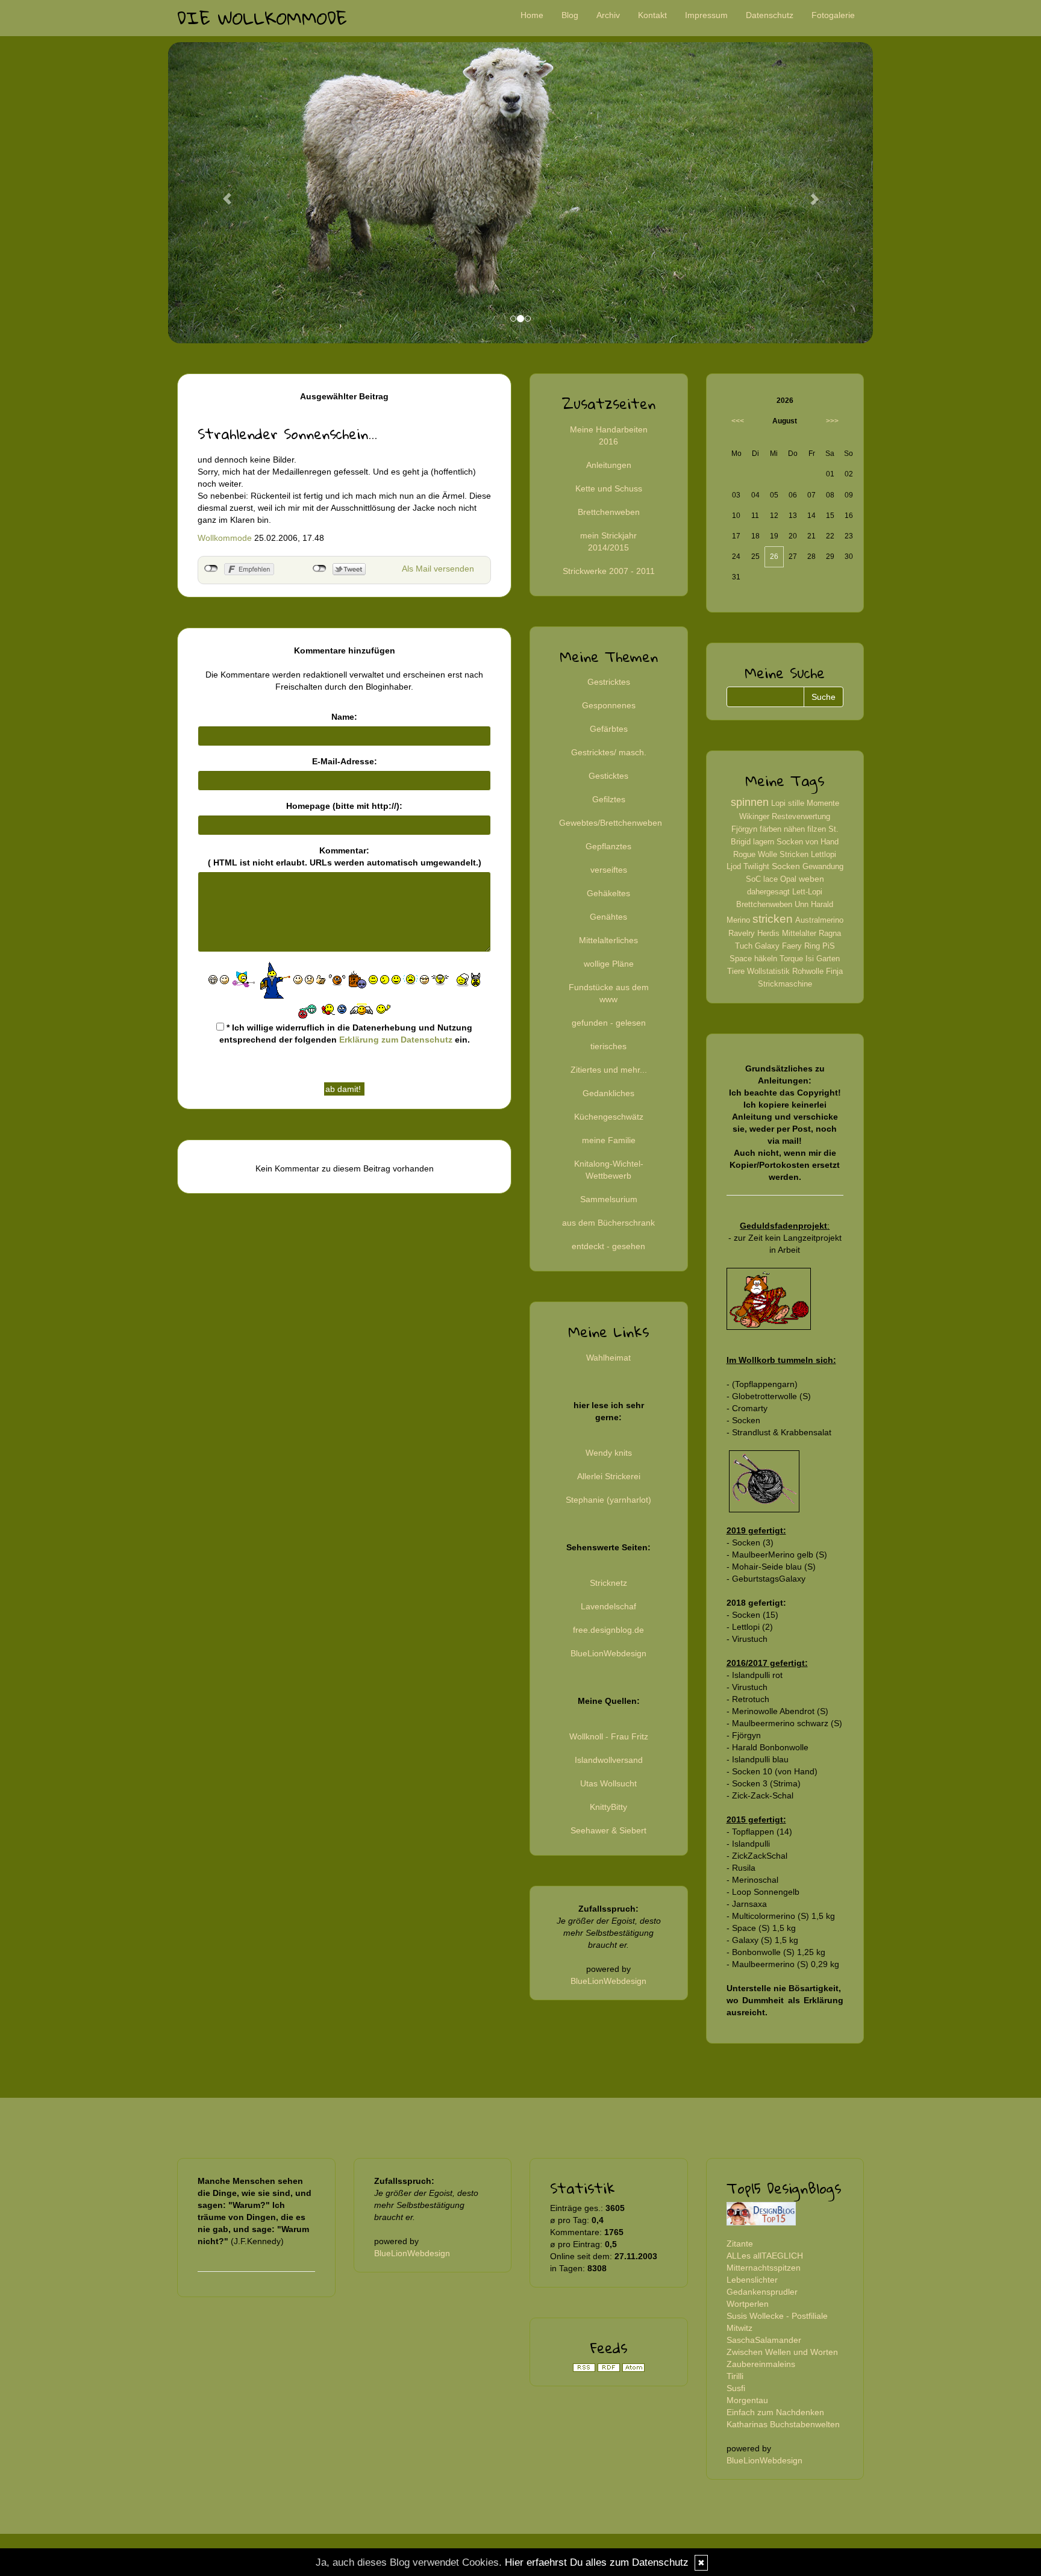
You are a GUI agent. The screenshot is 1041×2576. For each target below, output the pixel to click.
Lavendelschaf (608, 1606)
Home (532, 15)
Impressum (706, 15)
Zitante (740, 2244)
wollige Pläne (609, 964)
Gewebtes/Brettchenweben (611, 823)
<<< (738, 421)
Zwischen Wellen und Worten (782, 2352)
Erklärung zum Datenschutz (396, 1040)
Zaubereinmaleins (761, 2364)
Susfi (736, 2388)
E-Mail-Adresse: (345, 761)
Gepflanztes (608, 846)
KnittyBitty (608, 1807)
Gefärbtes (609, 729)
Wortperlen (748, 2304)
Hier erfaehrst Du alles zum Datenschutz (597, 2562)
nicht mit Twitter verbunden (320, 569)
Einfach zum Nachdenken (775, 2412)
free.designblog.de (608, 1630)
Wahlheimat (608, 1358)
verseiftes (609, 870)
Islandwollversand (609, 1760)
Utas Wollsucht (608, 1783)
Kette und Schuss (609, 488)
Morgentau (747, 2400)
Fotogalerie (833, 15)
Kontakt (652, 15)
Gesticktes (608, 776)
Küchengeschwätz (609, 1117)
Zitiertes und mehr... (609, 1070)
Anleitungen (609, 465)
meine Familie (609, 1140)
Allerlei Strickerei (609, 1476)
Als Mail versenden (438, 569)
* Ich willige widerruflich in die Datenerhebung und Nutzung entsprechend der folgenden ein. (346, 1034)
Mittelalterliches (608, 940)
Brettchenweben (609, 512)
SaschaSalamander (764, 2340)
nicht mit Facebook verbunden (211, 569)
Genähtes (608, 917)
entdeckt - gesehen (608, 1246)
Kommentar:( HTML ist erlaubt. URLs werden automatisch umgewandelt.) (345, 856)
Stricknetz (608, 1583)
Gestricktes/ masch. (609, 752)
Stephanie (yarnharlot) (608, 1500)
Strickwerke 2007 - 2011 (609, 571)
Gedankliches (608, 1093)
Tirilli (735, 2376)
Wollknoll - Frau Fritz (609, 1736)
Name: (344, 717)
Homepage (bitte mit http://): (344, 806)
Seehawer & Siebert (608, 1830)
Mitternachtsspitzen (764, 2268)
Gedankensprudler (762, 2292)
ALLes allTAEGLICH (765, 2256)
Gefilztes (609, 799)
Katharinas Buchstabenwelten (783, 2424)
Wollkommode (225, 538)
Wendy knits (609, 1453)
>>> (832, 421)
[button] (221, 193)
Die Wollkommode (262, 18)
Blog (570, 15)
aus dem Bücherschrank (608, 1223)
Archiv (608, 15)
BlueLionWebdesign (608, 1653)
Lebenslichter (752, 2280)
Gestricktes (609, 682)
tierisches (608, 1046)
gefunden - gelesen (609, 1023)
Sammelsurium (609, 1199)
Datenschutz (770, 15)
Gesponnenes (609, 705)
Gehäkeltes (608, 893)
